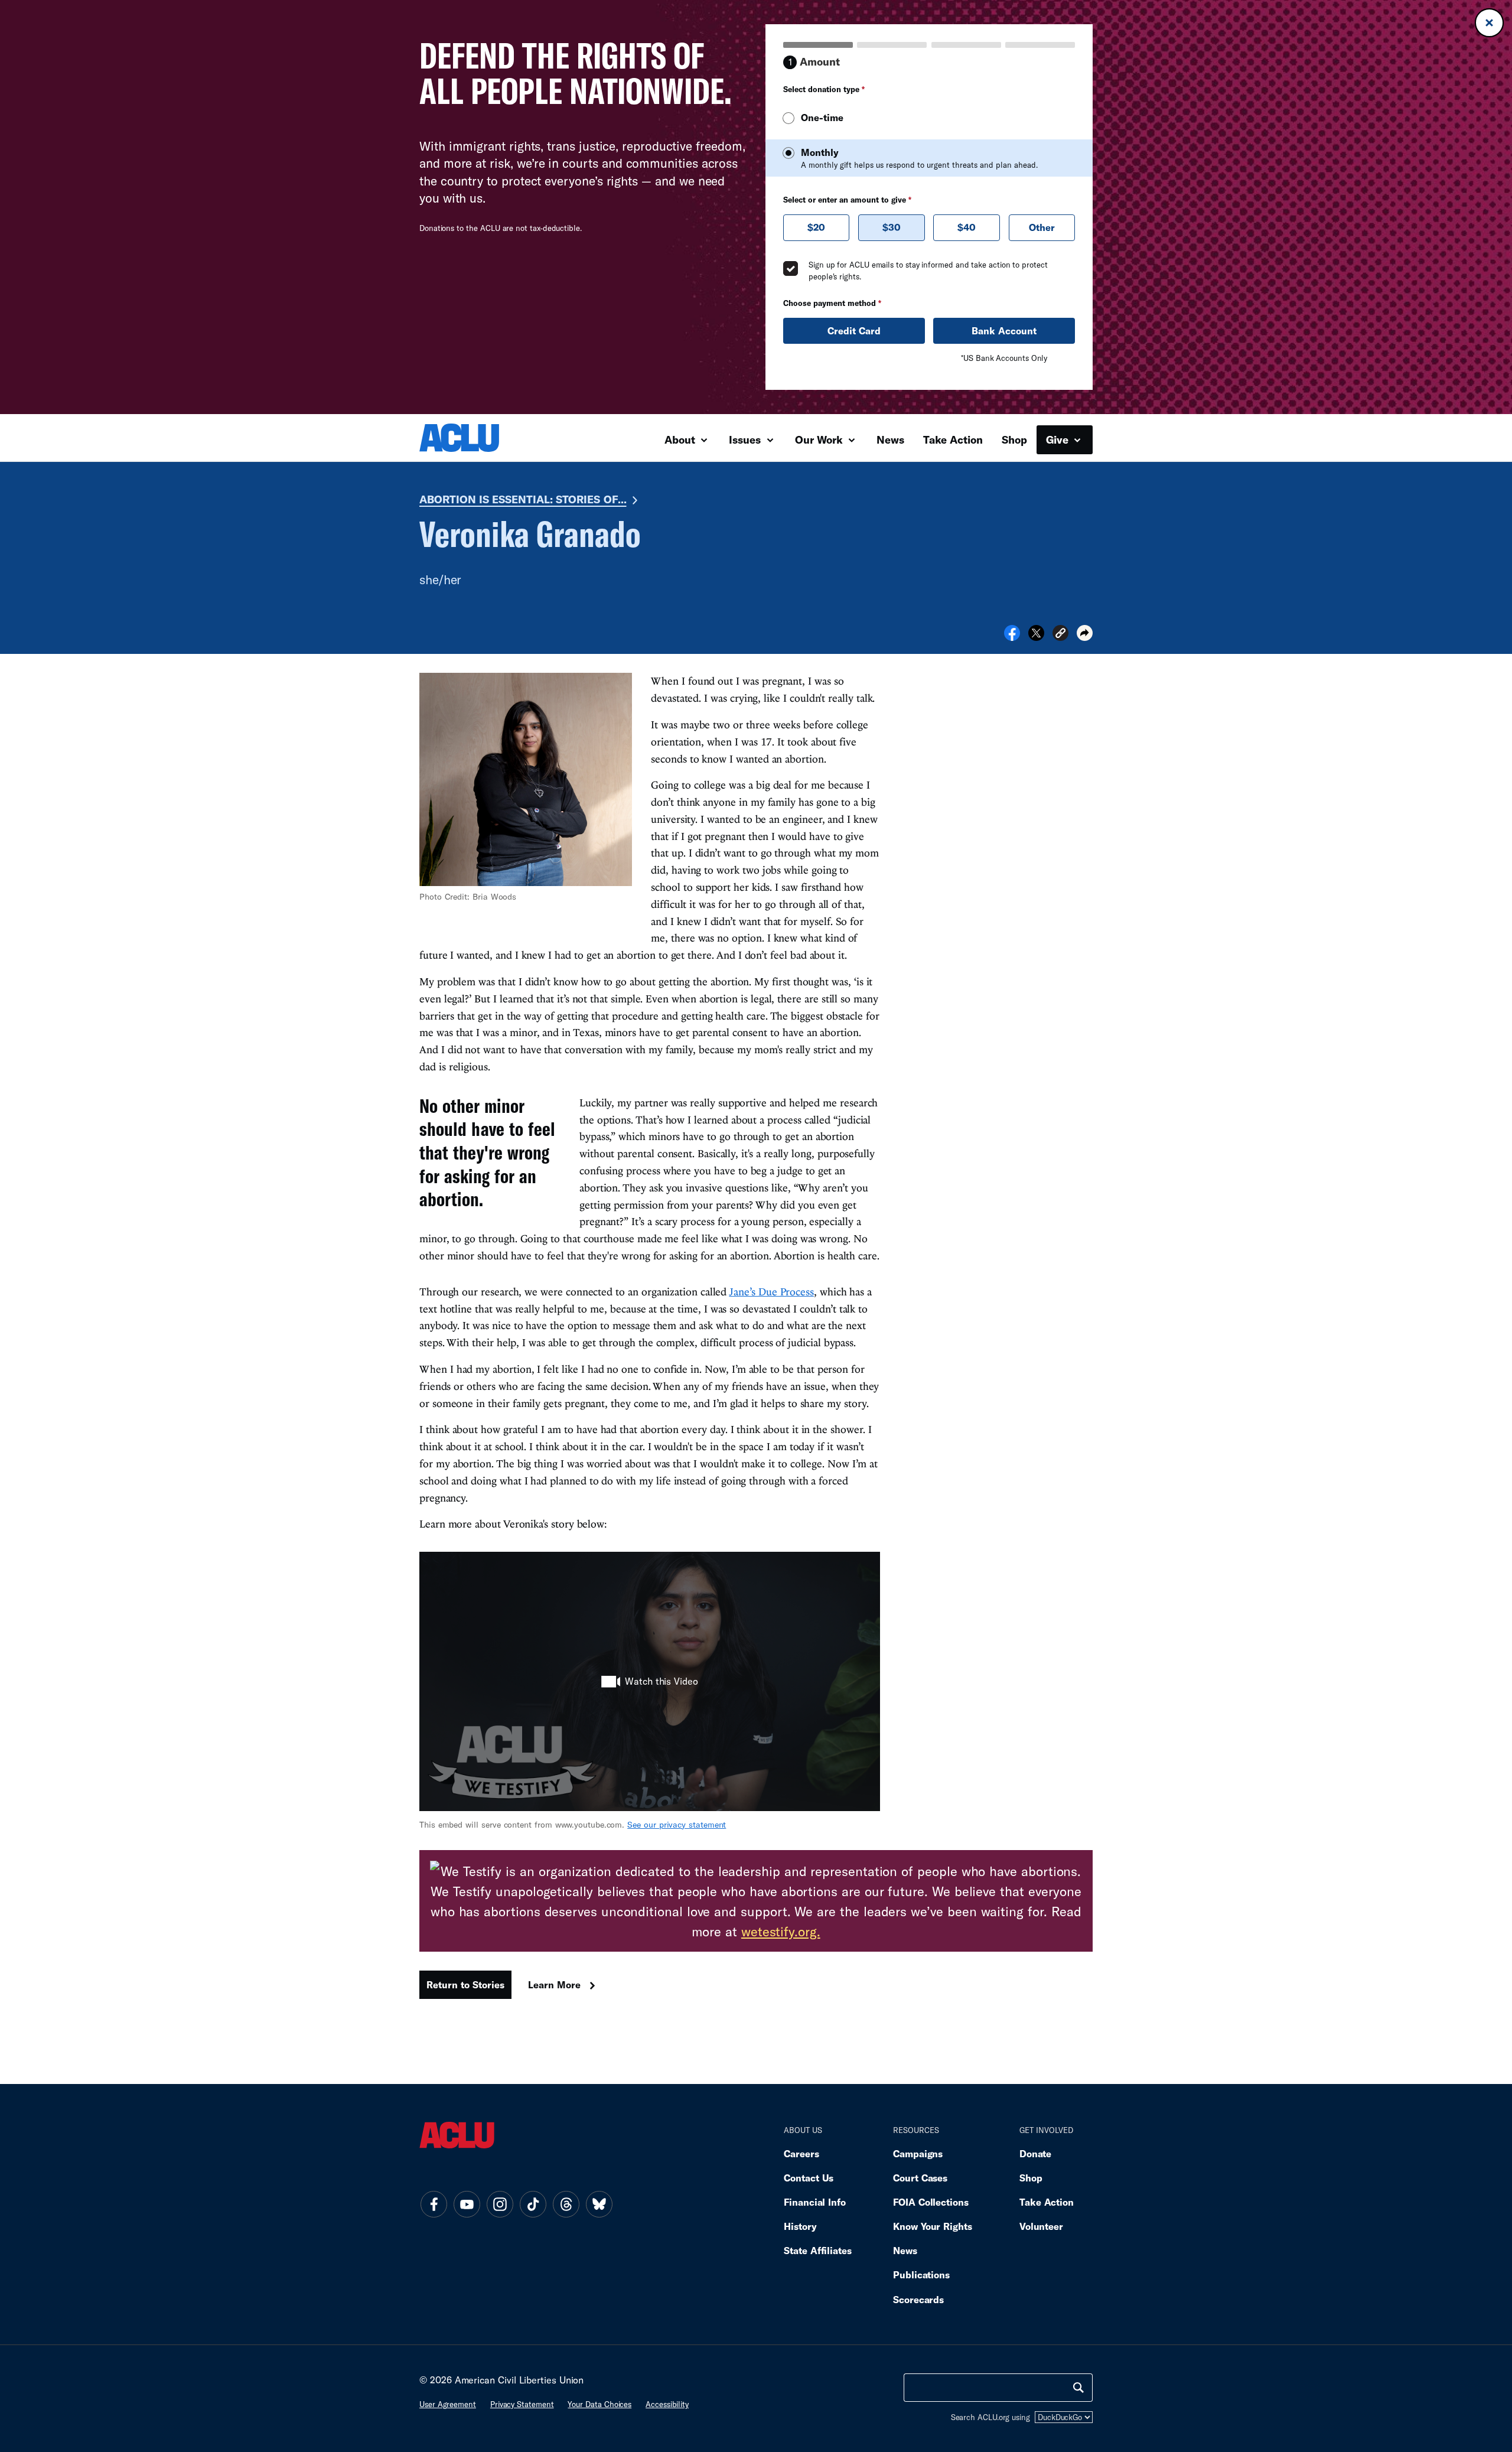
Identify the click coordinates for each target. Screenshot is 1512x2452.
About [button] (681, 439)
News (890, 439)
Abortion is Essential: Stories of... (523, 499)
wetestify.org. (781, 1931)
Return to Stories (465, 1984)
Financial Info (815, 2202)
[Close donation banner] (1489, 23)
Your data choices (599, 2404)
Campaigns (918, 2153)
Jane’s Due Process (771, 1292)
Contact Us (809, 2178)
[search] (1078, 2388)
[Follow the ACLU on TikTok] (533, 2204)
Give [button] (1059, 439)
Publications (921, 2274)
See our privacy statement (677, 1824)
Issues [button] (746, 439)
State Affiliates (818, 2250)
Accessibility (667, 2404)
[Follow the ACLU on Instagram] (500, 2204)
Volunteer (1041, 2226)
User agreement (448, 2404)
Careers (801, 2153)
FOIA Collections (931, 2202)
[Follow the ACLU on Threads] (566, 2204)
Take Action (953, 439)
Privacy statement (522, 2404)
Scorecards (918, 2299)
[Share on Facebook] (1012, 637)
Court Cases (920, 2178)
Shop (1014, 439)
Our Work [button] (820, 439)
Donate (1035, 2153)
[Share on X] (1036, 637)
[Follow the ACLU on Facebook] (434, 2204)
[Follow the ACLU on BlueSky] (599, 2204)
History (800, 2226)
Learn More (554, 1984)
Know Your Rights (933, 2226)
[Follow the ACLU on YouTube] (467, 2204)
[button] (1060, 635)
